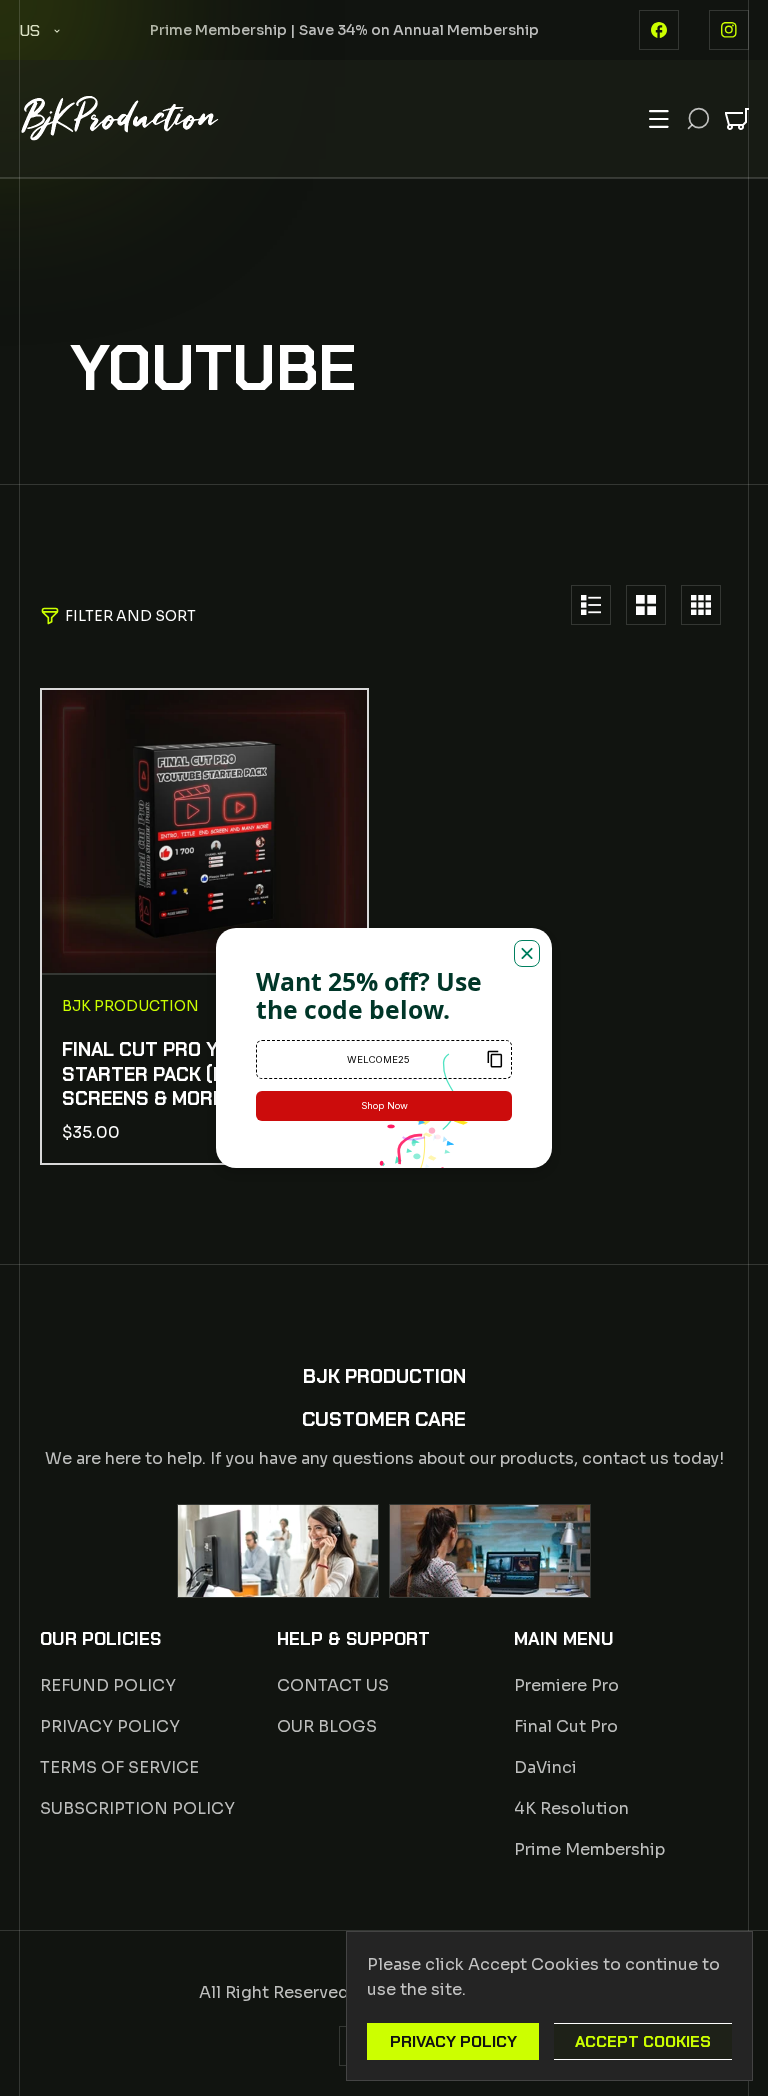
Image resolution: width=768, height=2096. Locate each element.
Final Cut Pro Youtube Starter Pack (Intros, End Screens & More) (195, 1075)
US (29, 30)
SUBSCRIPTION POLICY (137, 1808)
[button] (659, 119)
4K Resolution (571, 1808)
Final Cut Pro (566, 1726)
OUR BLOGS (327, 1726)
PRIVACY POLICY (110, 1726)
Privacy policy (453, 2041)
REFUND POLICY (108, 1685)
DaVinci (545, 1767)
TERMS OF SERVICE (119, 1767)
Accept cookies (643, 2041)
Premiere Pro (566, 1685)
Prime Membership (589, 1849)
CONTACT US (333, 1685)
